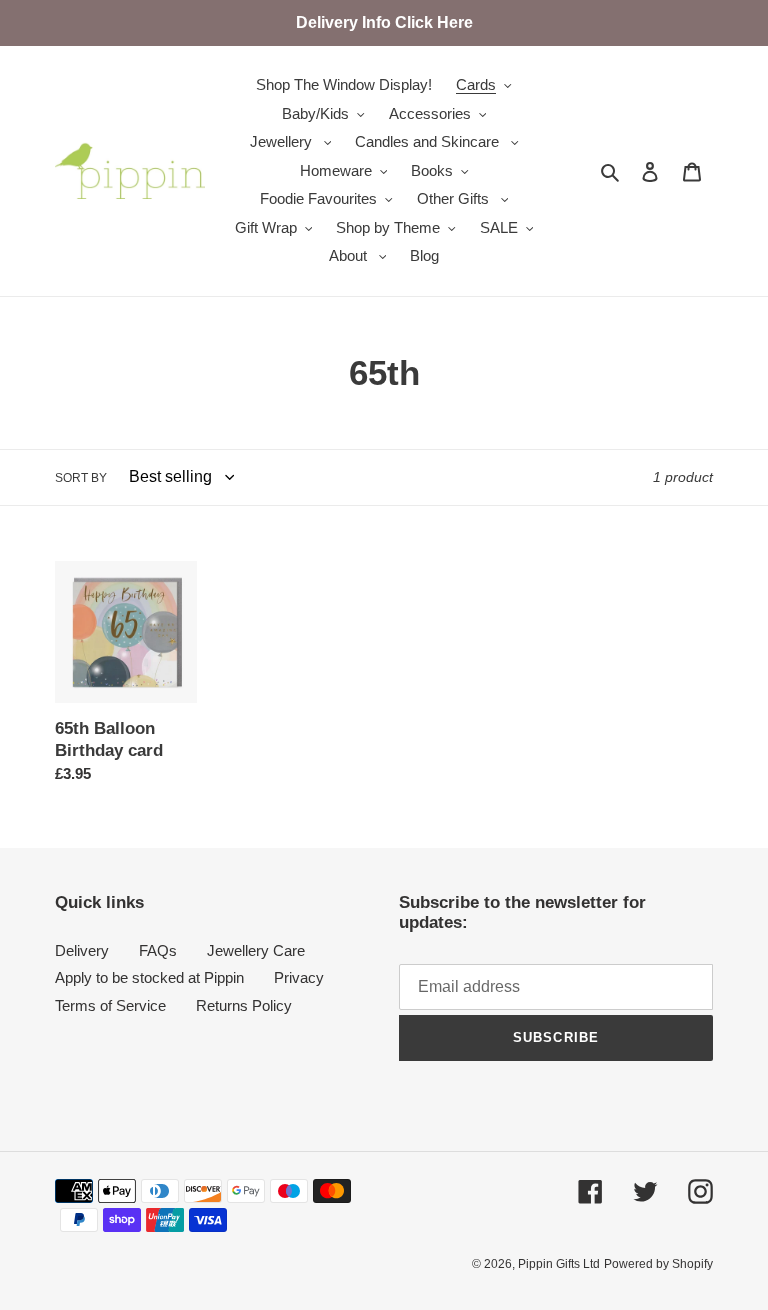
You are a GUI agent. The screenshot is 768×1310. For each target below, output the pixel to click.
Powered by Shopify (658, 1264)
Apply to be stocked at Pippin (149, 977)
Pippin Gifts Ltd (559, 1264)
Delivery (82, 950)
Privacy (299, 977)
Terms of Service (110, 1005)
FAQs (158, 950)
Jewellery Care (256, 950)
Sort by (81, 478)
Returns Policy (244, 1005)
